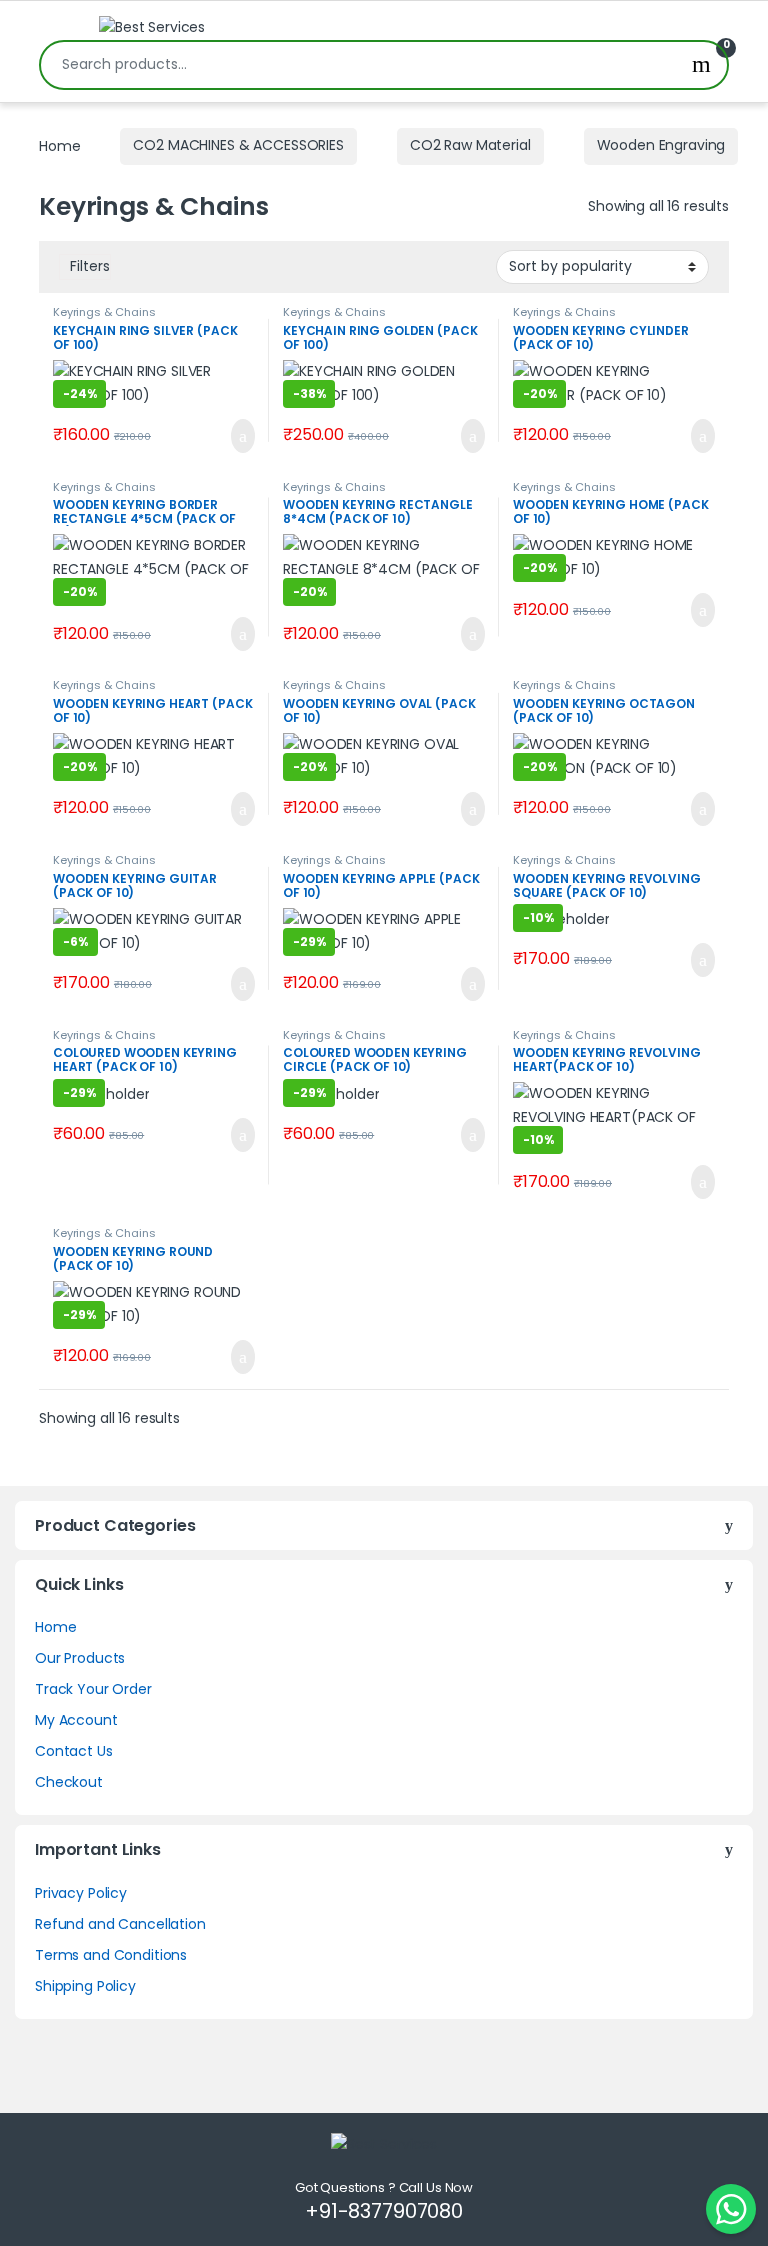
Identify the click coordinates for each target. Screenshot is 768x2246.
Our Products (80, 1658)
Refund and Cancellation (120, 1924)
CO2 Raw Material (470, 145)
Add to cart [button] (241, 436)
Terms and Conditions (111, 1955)
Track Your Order (93, 1689)
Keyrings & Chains (104, 312)
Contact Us (74, 1751)
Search (701, 65)
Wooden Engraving (661, 145)
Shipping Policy (85, 1986)
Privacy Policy (81, 1893)
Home (59, 145)
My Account (76, 1720)
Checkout (69, 1782)
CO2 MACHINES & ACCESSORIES (238, 145)
